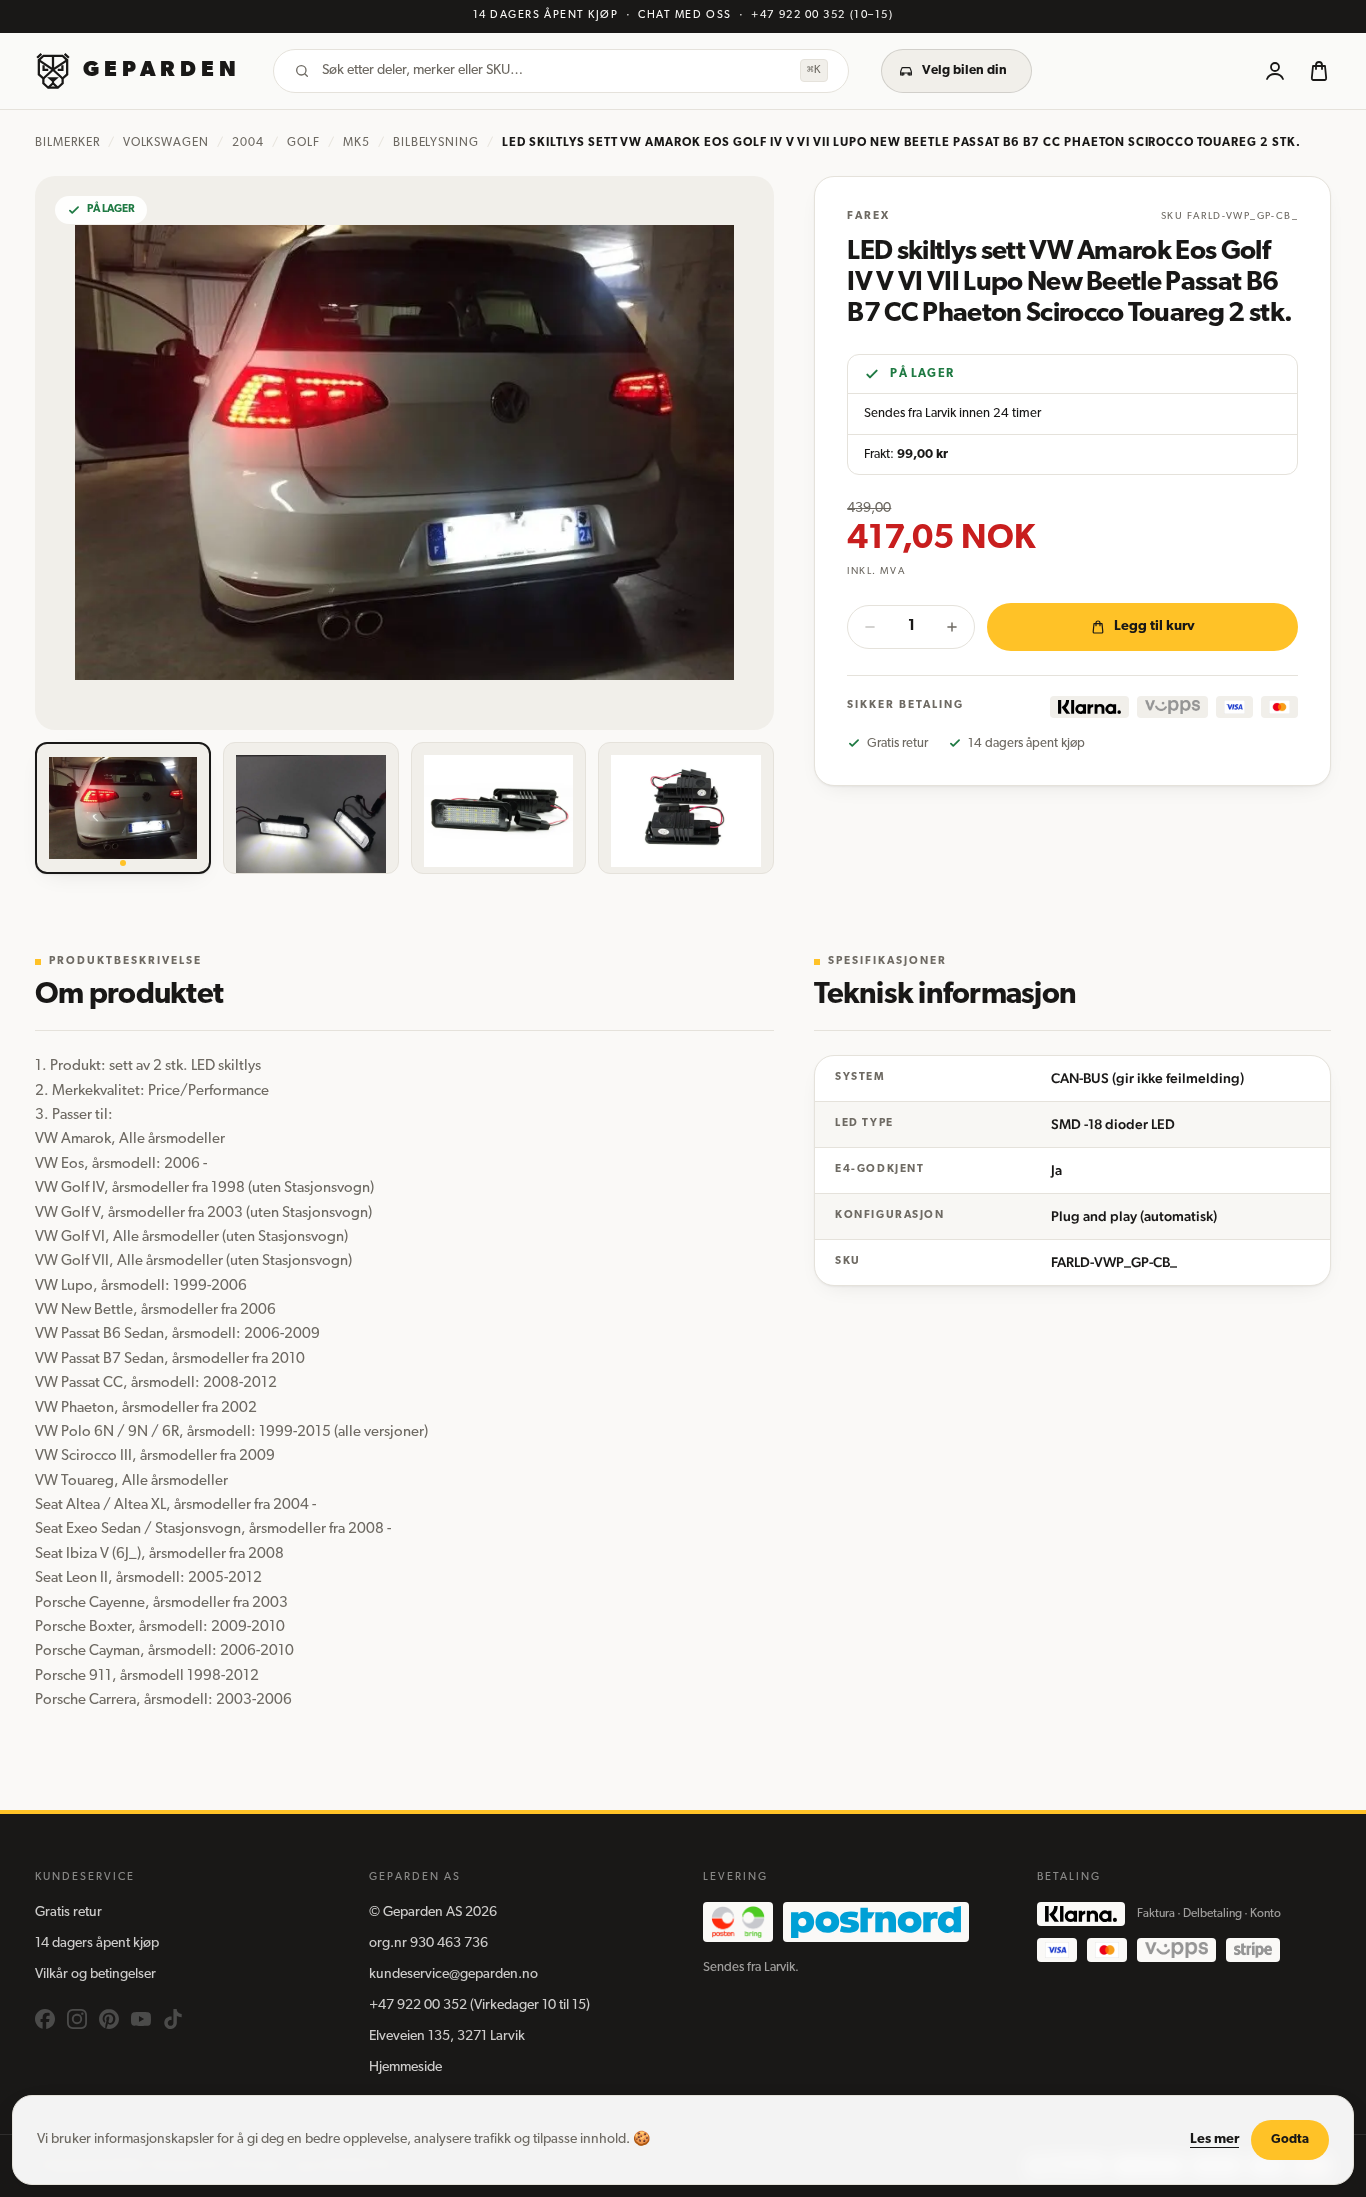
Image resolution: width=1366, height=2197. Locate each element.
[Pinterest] (109, 2019)
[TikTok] (173, 2019)
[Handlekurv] (1319, 71)
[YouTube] (141, 2019)
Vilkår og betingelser (95, 1974)
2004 (248, 143)
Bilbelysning (436, 143)
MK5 (356, 143)
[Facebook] (45, 2019)
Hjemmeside (405, 2067)
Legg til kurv (1154, 626)
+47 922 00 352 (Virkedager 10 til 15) (479, 2005)
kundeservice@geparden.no (453, 1974)
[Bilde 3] (499, 808)
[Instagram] (77, 2019)
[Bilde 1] (123, 808)
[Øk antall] (952, 627)
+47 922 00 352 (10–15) (822, 15)
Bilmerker (67, 143)
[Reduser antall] (870, 627)
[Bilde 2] (311, 808)
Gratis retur (68, 1912)
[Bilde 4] (686, 808)
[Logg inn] (1275, 71)
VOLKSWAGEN (166, 143)
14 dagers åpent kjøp (97, 1943)
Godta (1290, 2139)
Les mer (1214, 2139)
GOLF (303, 143)
